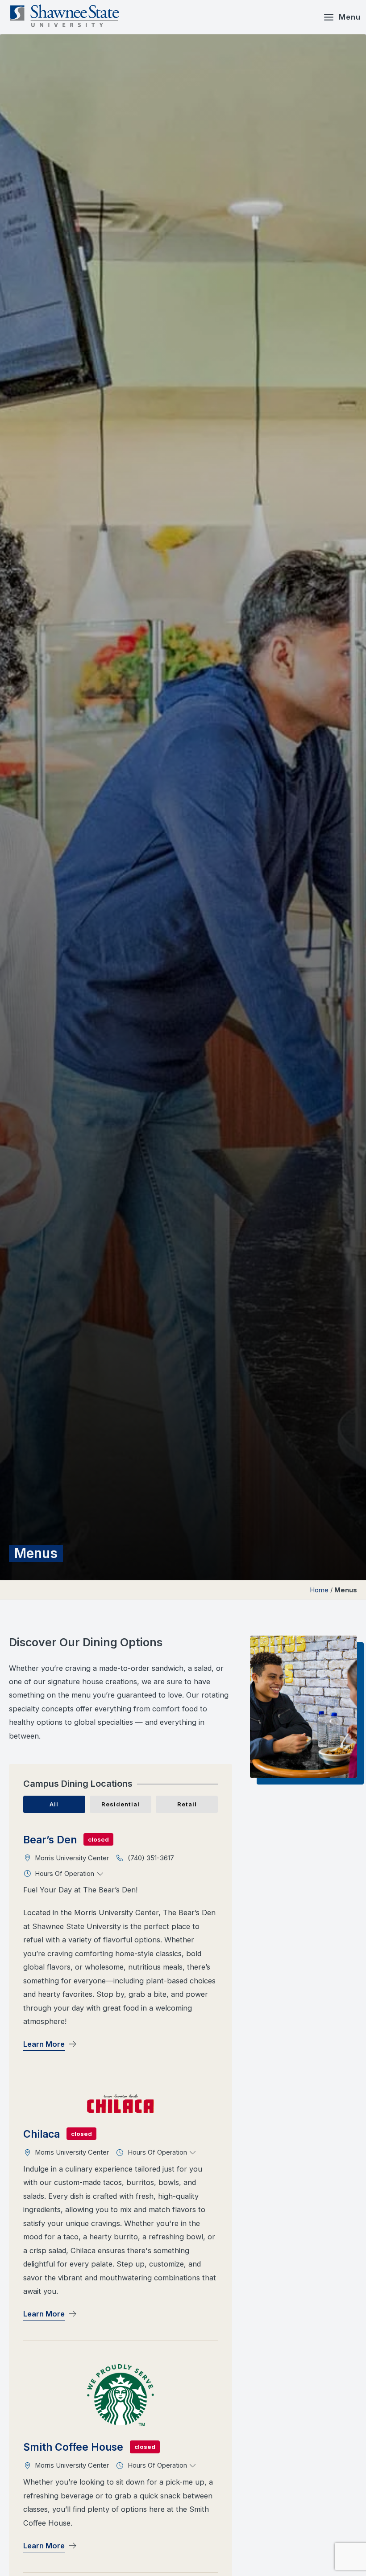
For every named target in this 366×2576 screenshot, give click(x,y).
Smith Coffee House (73, 2447)
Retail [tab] (187, 1804)
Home (319, 1590)
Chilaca (42, 2134)
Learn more (44, 2044)
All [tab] (54, 1804)
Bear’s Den (50, 1840)
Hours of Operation (65, 1874)
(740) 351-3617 (151, 1858)
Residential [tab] (121, 1804)
